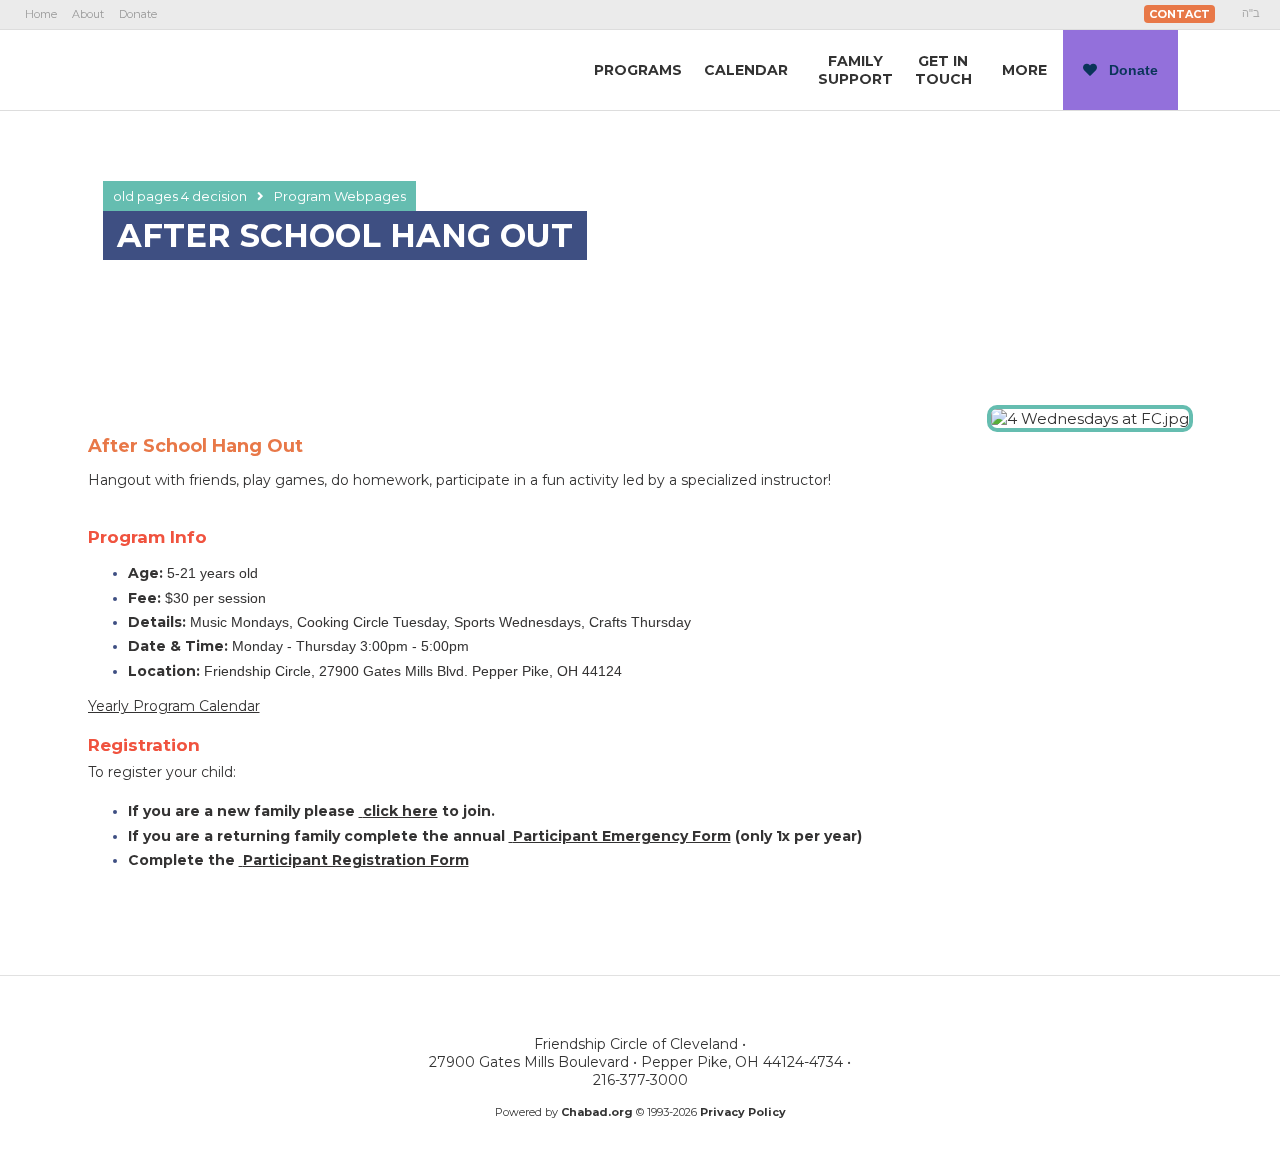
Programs (638, 70)
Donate (138, 14)
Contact (1179, 14)
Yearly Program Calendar (174, 706)
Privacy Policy (743, 1112)
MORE (1024, 70)
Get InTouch (943, 70)
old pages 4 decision (180, 196)
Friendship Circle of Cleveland (220, 69)
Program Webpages (340, 196)
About (88, 14)
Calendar (746, 70)
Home (41, 14)
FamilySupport (855, 70)
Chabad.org (597, 1112)
